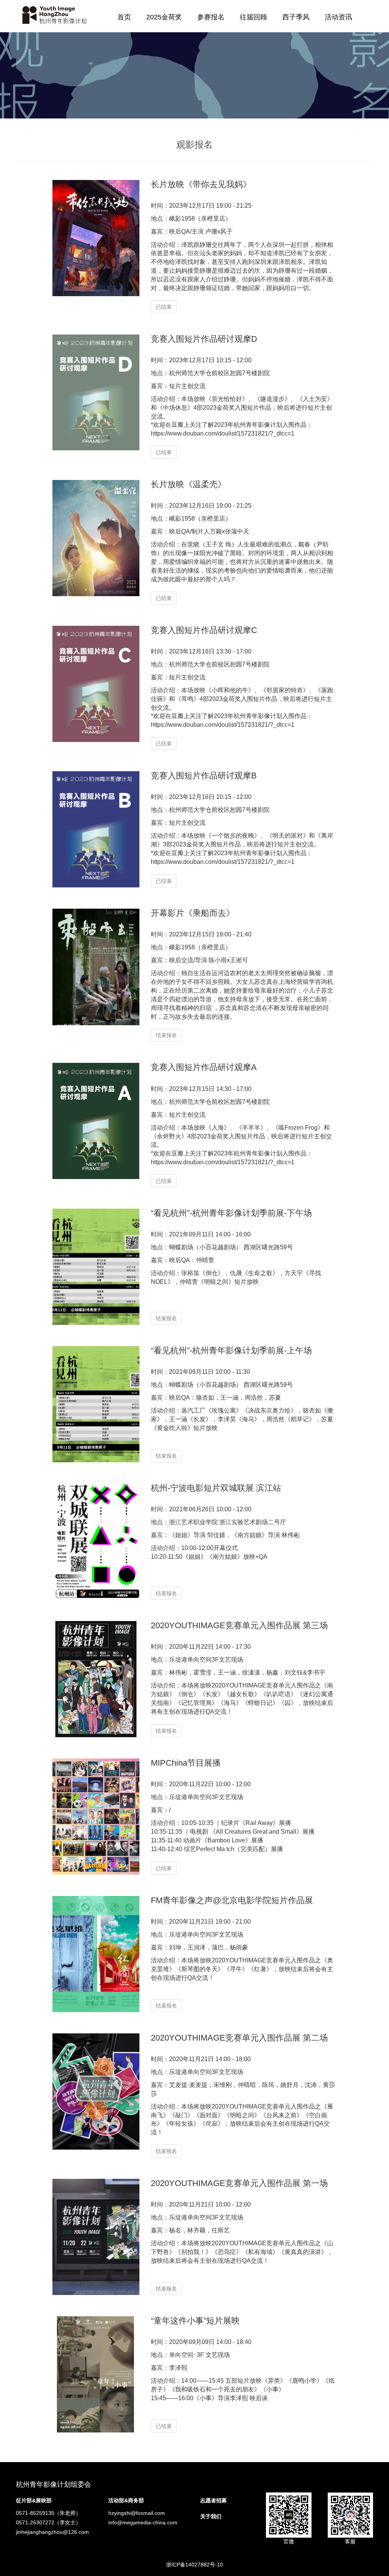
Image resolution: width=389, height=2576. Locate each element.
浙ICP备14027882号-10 (194, 2565)
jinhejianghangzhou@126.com (52, 2532)
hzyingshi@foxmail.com (137, 2513)
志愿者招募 (213, 2500)
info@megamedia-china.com (143, 2522)
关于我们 (211, 2516)
